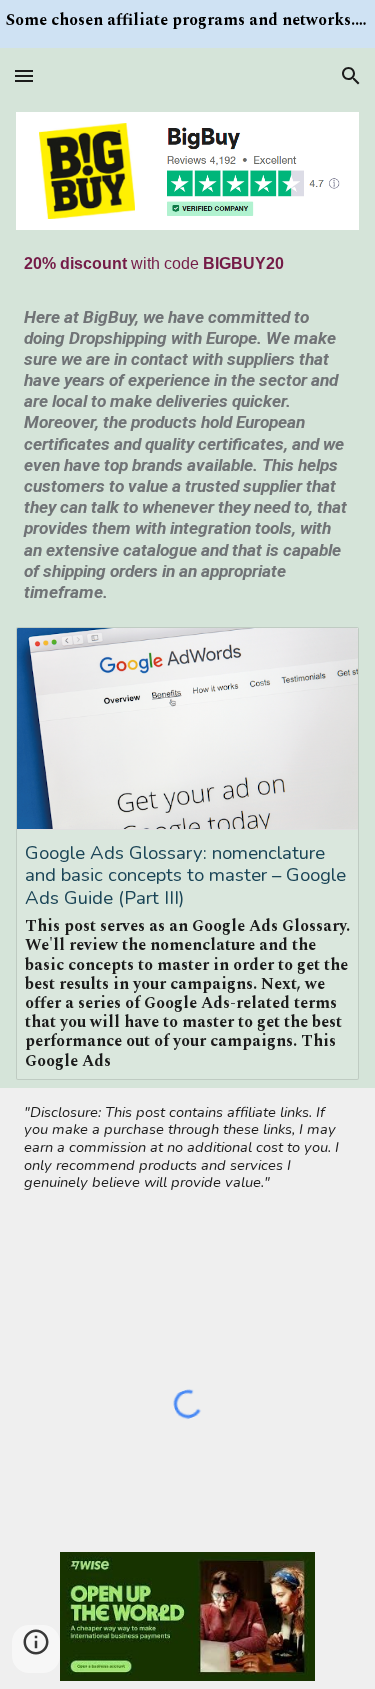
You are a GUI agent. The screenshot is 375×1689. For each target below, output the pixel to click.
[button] (24, 75)
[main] (188, 264)
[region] (187, 24)
